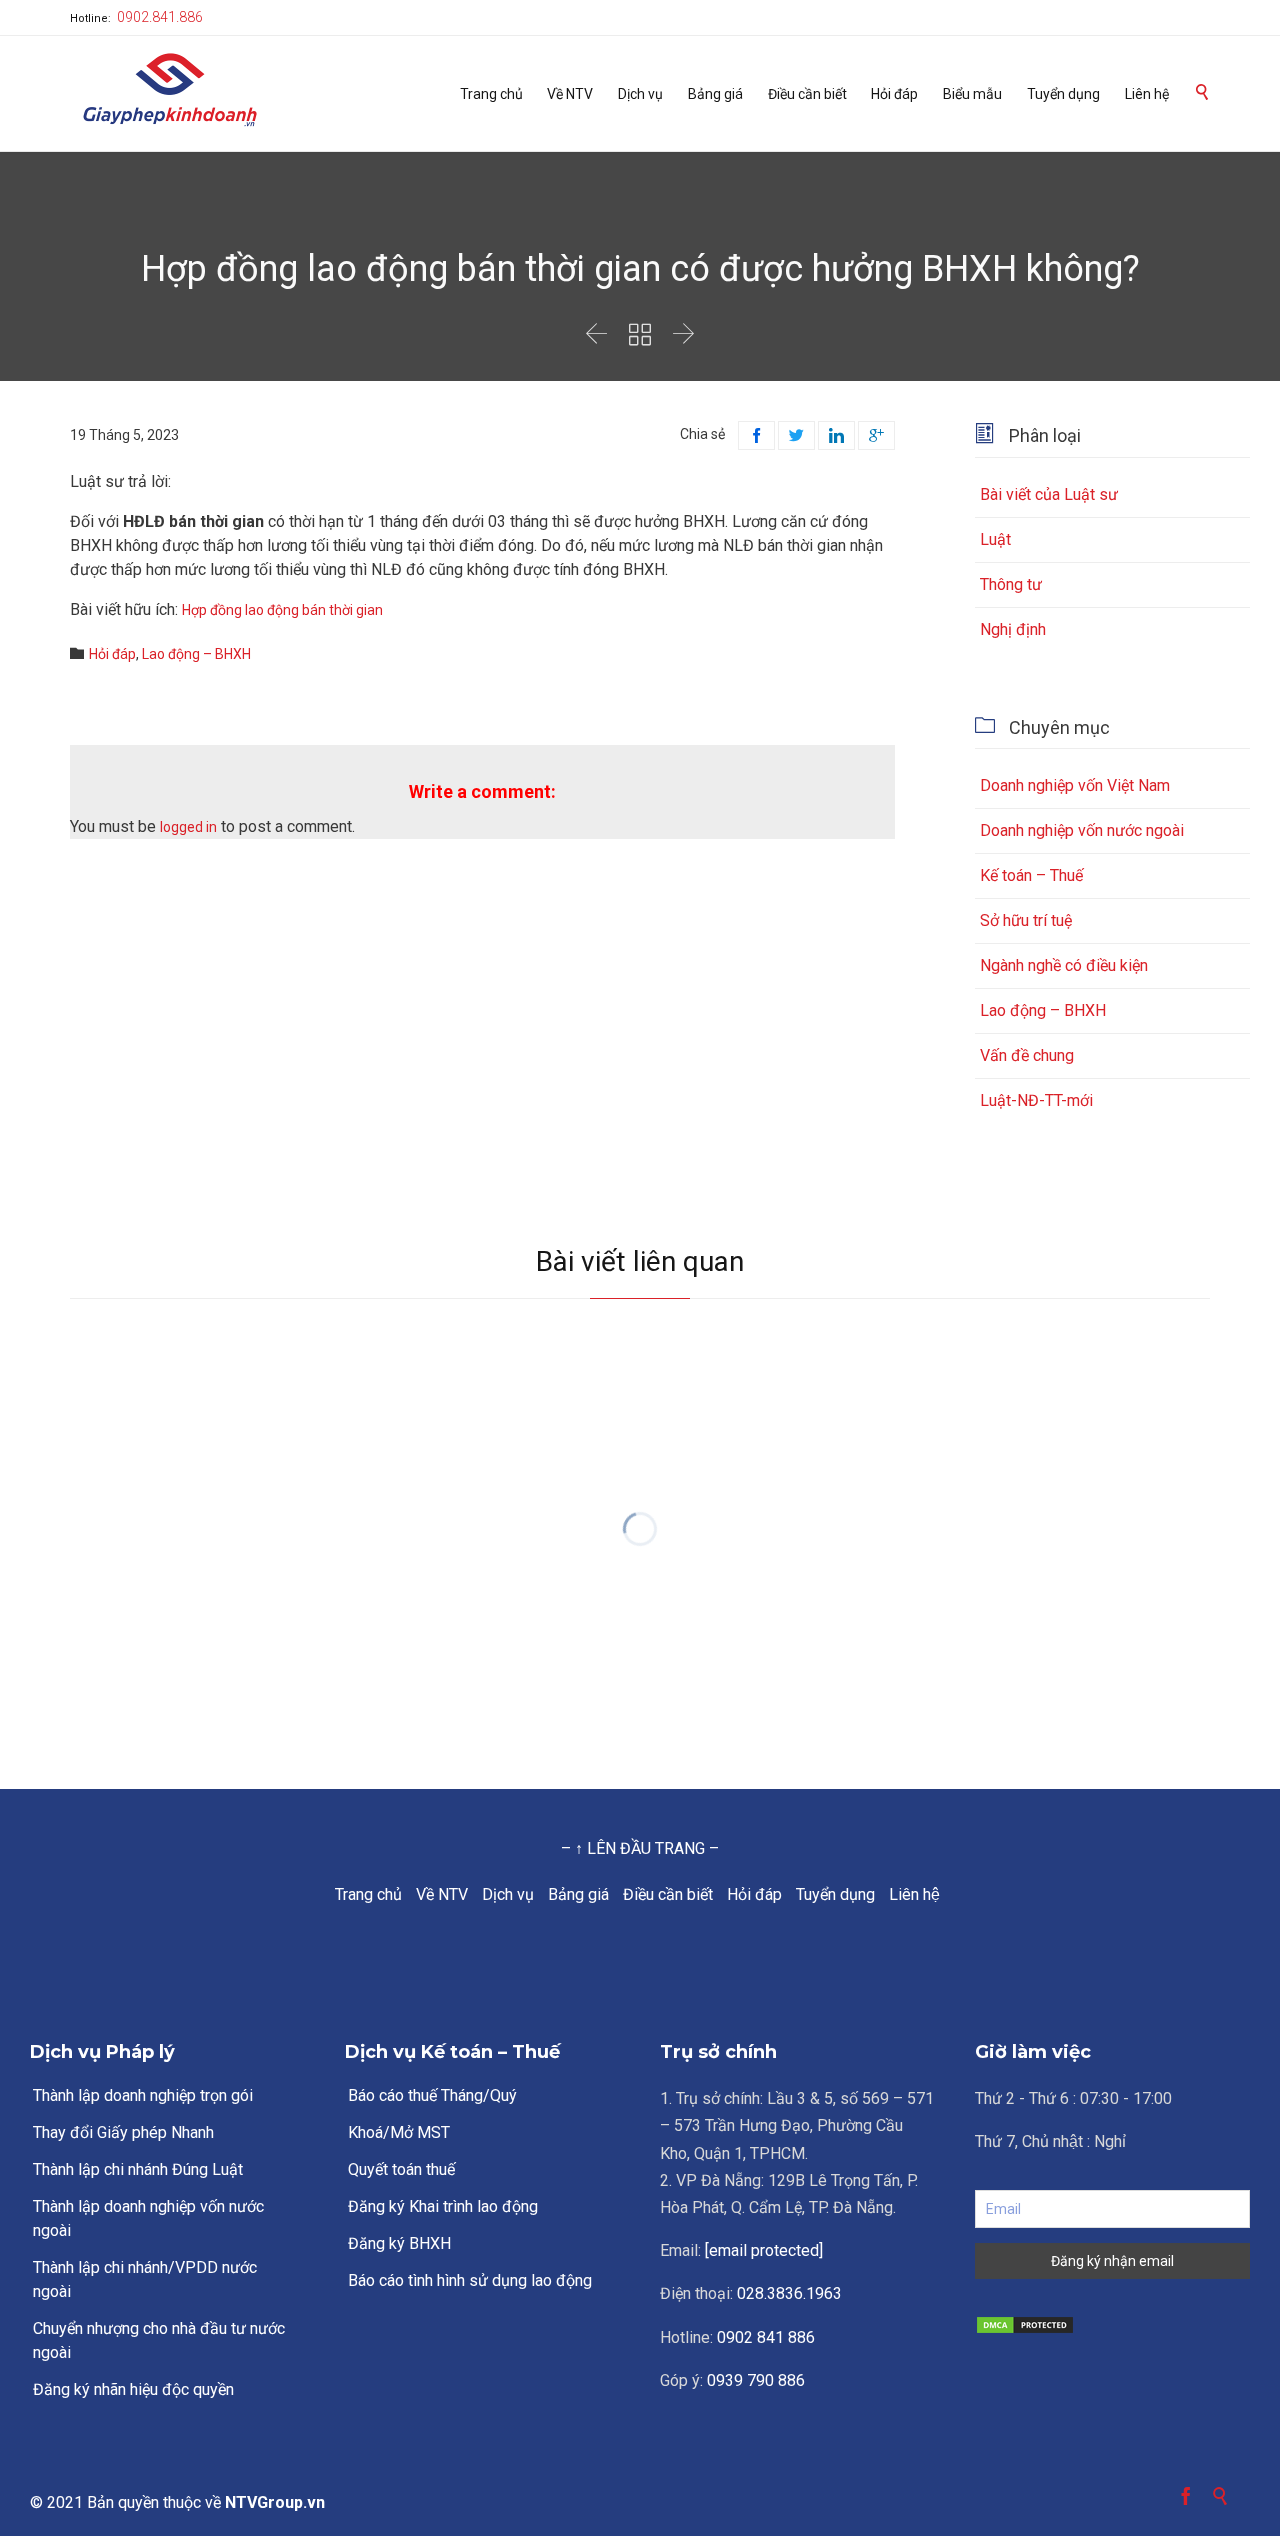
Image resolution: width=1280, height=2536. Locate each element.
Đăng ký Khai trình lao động (443, 2206)
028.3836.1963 (789, 2293)
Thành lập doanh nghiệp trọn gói (143, 2095)
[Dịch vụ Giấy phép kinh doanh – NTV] (170, 91)
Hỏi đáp (112, 654)
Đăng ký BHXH (399, 2243)
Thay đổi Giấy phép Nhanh (123, 2132)
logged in (188, 827)
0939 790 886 (756, 2380)
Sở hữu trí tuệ (1026, 920)
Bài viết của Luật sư (1049, 494)
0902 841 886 (766, 2337)
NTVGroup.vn (275, 2502)
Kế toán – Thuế (1031, 875)
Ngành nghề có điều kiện (1064, 965)
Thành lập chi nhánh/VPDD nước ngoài (145, 2279)
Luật (995, 539)
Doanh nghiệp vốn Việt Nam (1075, 785)
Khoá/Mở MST (399, 2132)
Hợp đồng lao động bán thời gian (282, 610)
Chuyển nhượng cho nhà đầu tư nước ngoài (159, 2340)
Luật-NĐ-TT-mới (1036, 1100)
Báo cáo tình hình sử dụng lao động (470, 2280)
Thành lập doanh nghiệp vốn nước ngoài (148, 2218)
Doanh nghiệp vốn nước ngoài (1082, 830)
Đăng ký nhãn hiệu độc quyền (133, 2389)
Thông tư (1011, 584)
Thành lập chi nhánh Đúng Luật (138, 2169)
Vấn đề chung (1027, 1055)
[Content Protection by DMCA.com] (1112, 2325)
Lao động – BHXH (196, 654)
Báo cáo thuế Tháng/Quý (432, 2095)
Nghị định (1013, 629)
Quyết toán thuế (401, 2169)
